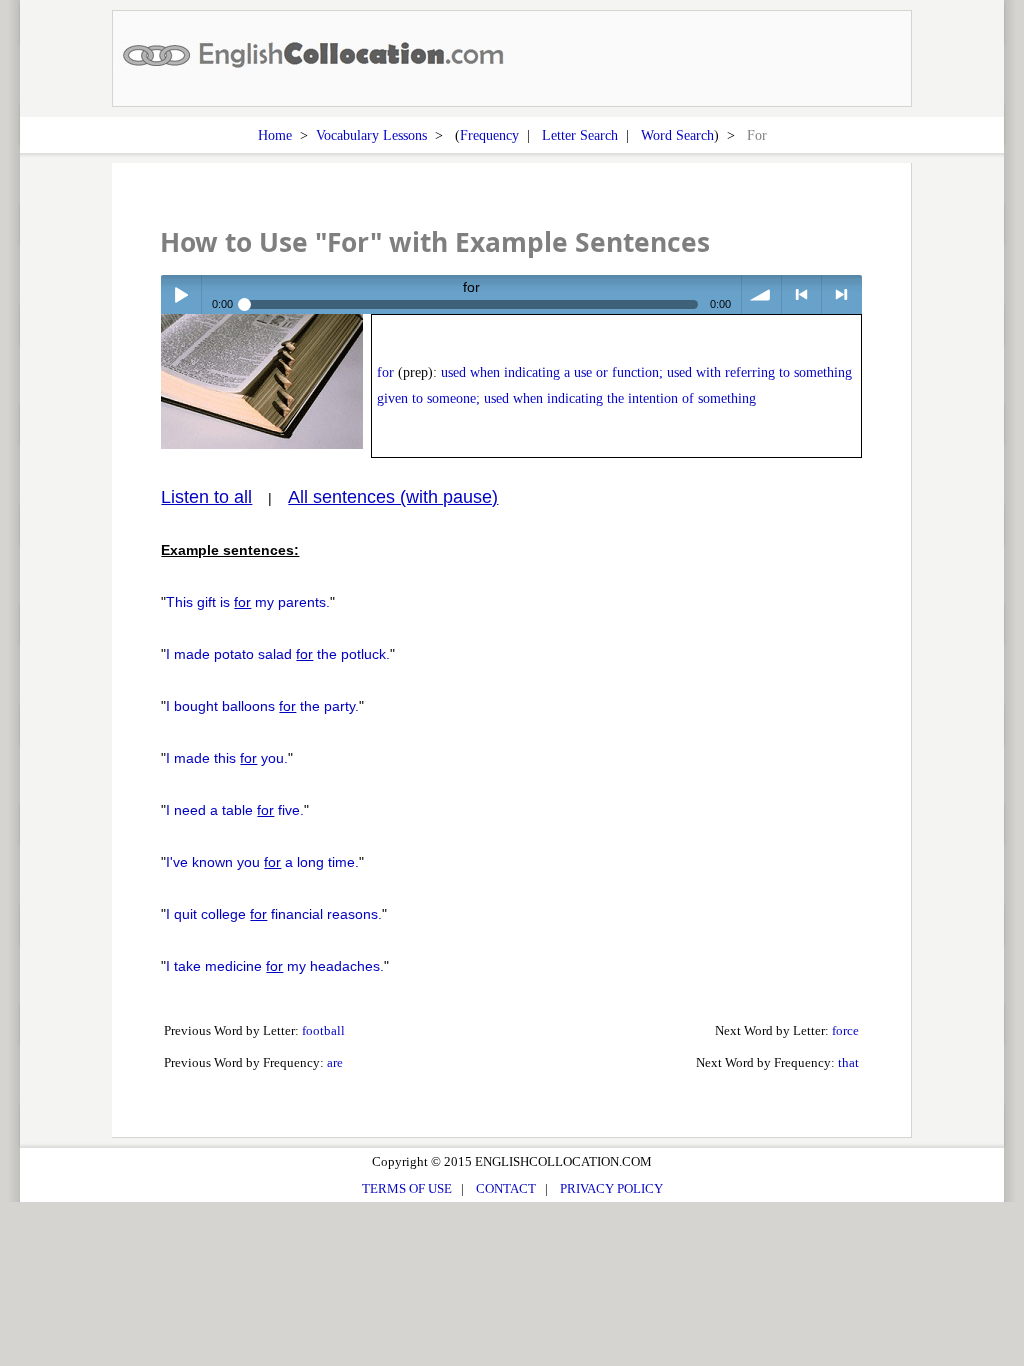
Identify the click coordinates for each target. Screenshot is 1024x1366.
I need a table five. (235, 810)
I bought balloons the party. (262, 706)
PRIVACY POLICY (611, 1188)
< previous (801, 294)
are (335, 1062)
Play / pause (180, 294)
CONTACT (506, 1188)
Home (275, 135)
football (323, 1030)
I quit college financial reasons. (274, 914)
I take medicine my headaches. (275, 966)
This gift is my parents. (248, 602)
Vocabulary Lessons (371, 135)
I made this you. (227, 758)
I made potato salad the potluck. (278, 654)
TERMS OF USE (407, 1188)
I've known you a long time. (262, 862)
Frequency (489, 135)
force (845, 1030)
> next (841, 294)
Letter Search (580, 135)
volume (761, 294)
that (848, 1062)
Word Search (677, 135)
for (385, 372)
